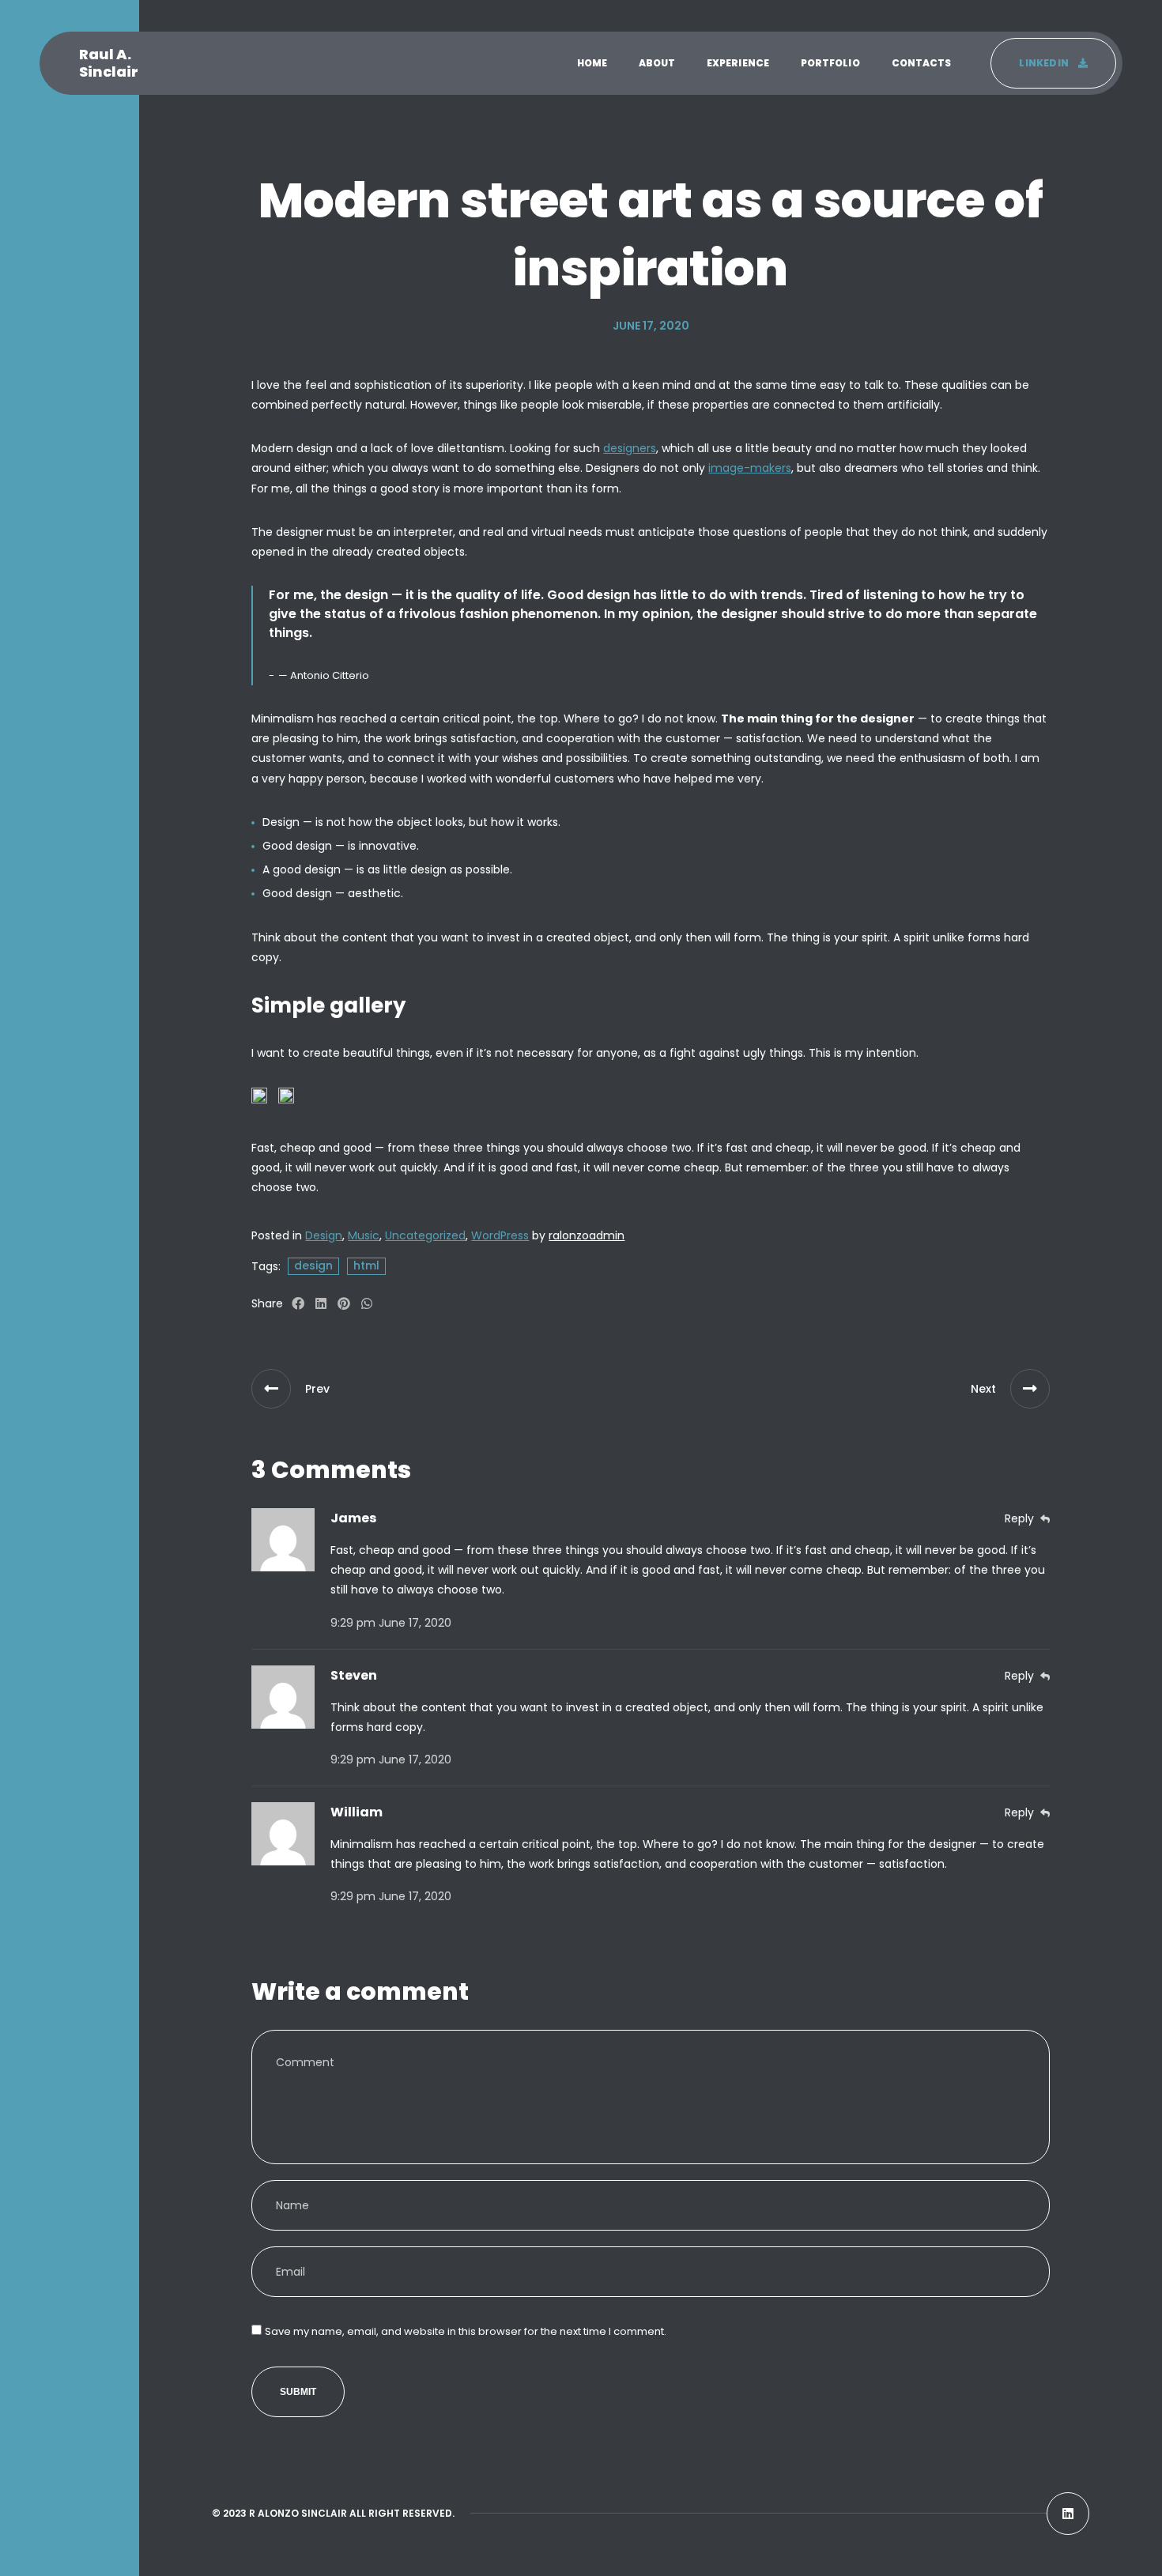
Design (324, 1235)
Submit (298, 2392)
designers (630, 448)
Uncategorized (425, 1235)
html (366, 1265)
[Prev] (271, 1389)
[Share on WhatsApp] (367, 1304)
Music (364, 1235)
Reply (1019, 1518)
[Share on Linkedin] (321, 1304)
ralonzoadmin (587, 1235)
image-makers (750, 468)
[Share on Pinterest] (344, 1304)
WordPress (500, 1235)
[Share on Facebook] (298, 1304)
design (313, 1265)
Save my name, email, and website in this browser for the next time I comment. (466, 2331)
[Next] (1030, 1389)
